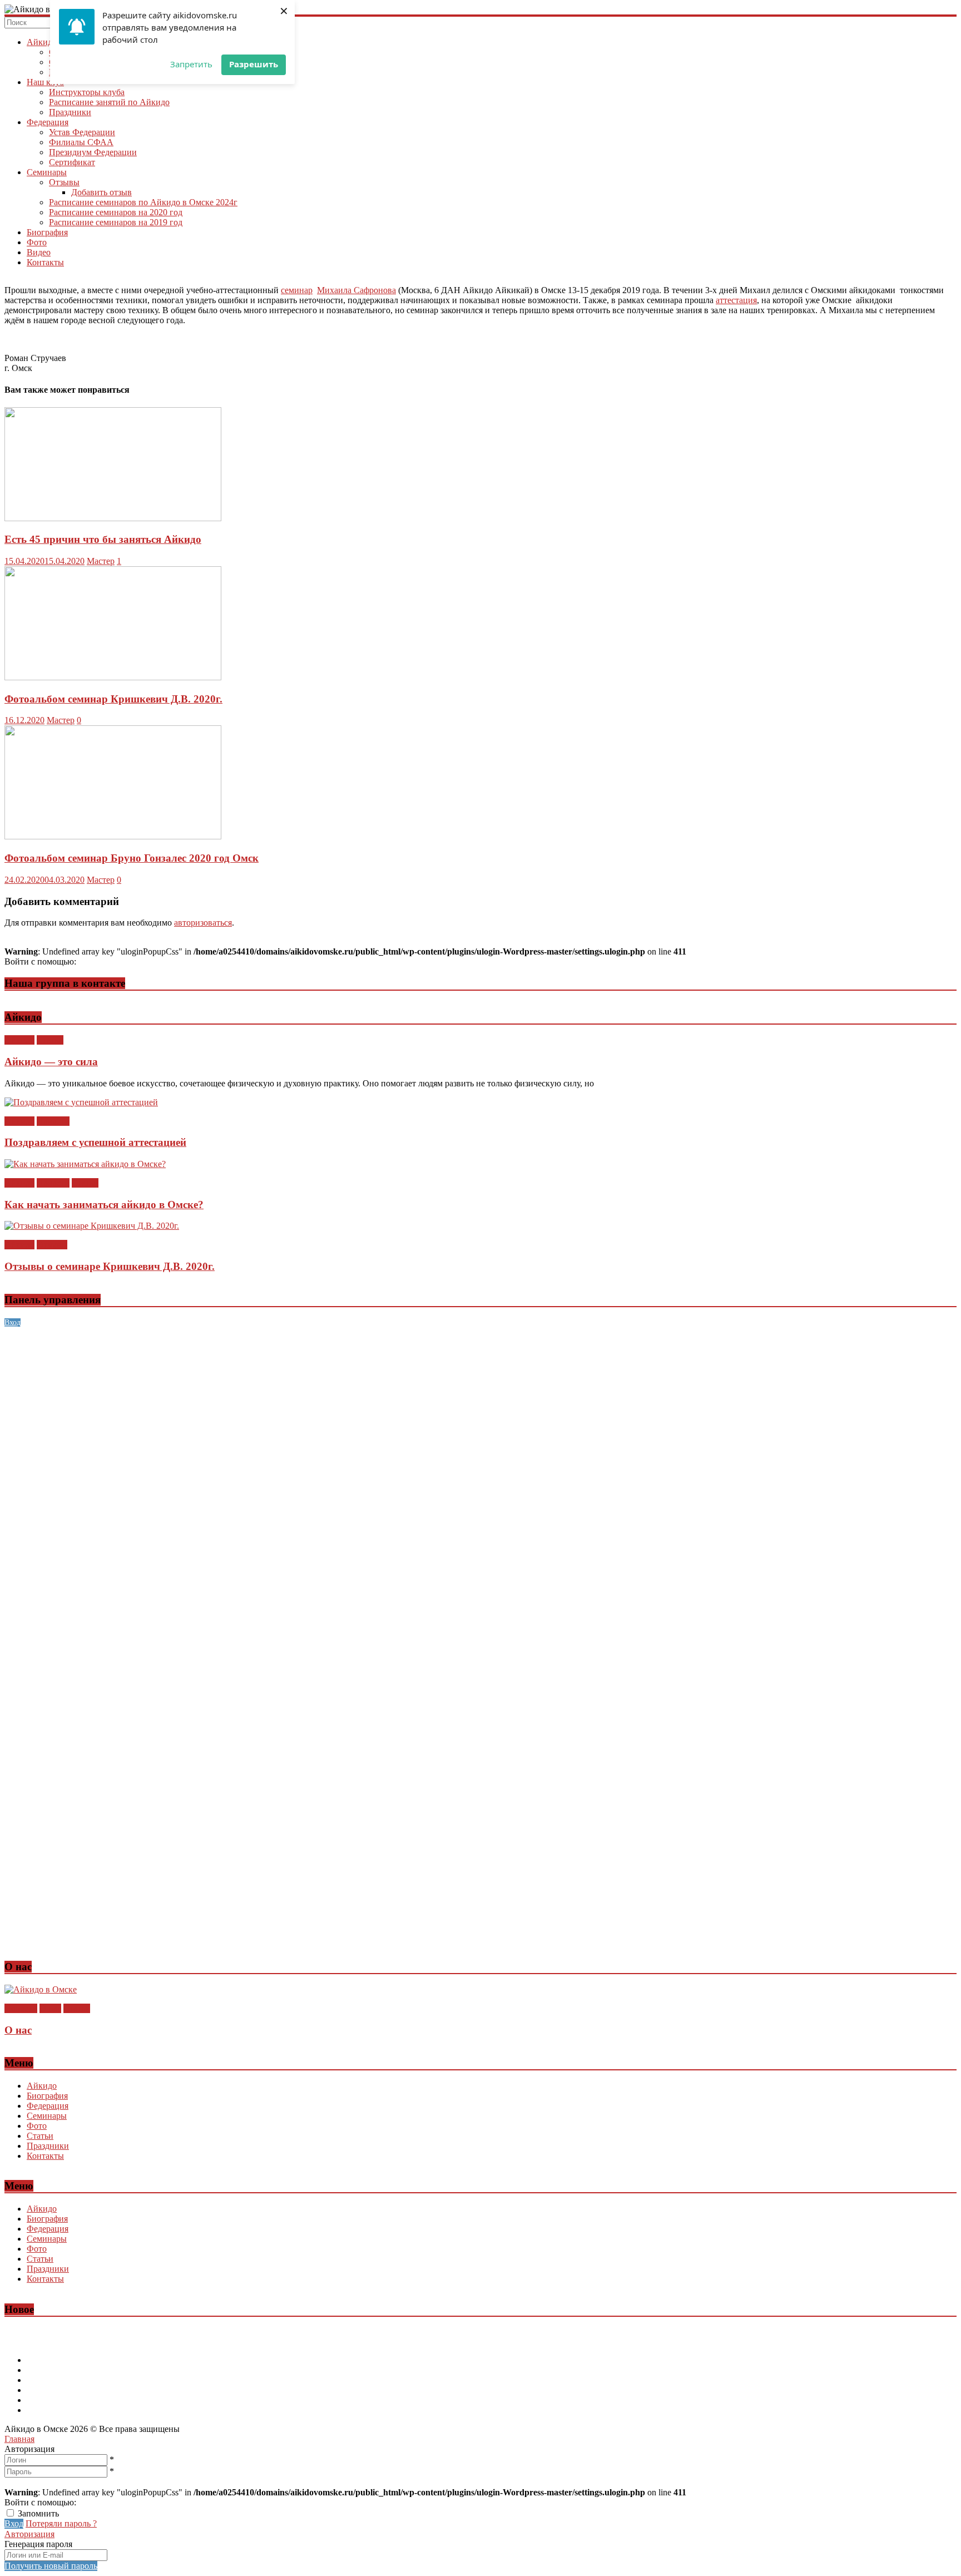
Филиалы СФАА (81, 142)
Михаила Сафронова (356, 290)
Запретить (191, 64)
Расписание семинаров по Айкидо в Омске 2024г (143, 202)
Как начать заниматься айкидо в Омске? (104, 1205)
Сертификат (72, 162)
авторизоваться (203, 923)
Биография (47, 232)
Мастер (101, 561)
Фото (37, 242)
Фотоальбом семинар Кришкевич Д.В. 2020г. (113, 699)
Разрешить (254, 64)
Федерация (48, 122)
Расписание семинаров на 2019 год (116, 222)
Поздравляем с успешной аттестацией (95, 1142)
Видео (39, 252)
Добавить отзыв (101, 192)
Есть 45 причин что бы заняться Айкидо (103, 539)
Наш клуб (45, 82)
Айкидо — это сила (51, 1062)
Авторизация (29, 2534)
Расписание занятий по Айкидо (109, 102)
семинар (297, 290)
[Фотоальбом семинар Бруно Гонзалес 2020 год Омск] (113, 836)
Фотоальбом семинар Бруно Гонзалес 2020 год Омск (132, 858)
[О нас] (41, 1989)
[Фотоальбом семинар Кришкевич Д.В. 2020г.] (113, 677)
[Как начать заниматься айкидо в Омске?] (85, 1164)
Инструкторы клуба (87, 92)
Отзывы (64, 182)
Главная (19, 2439)
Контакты (45, 262)
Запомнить (38, 2513)
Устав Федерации (82, 132)
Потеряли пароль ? (61, 2523)
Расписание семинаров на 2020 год (116, 212)
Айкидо (42, 42)
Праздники (70, 112)
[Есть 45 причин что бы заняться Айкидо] (113, 518)
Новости (53, 1121)
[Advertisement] (338, 1405)
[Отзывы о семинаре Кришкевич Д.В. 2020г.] (92, 1226)
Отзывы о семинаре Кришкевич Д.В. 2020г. (110, 1266)
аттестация (736, 300)
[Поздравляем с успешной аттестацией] (81, 1102)
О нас (50, 2008)
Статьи (50, 1040)
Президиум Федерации (93, 152)
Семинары (47, 172)
